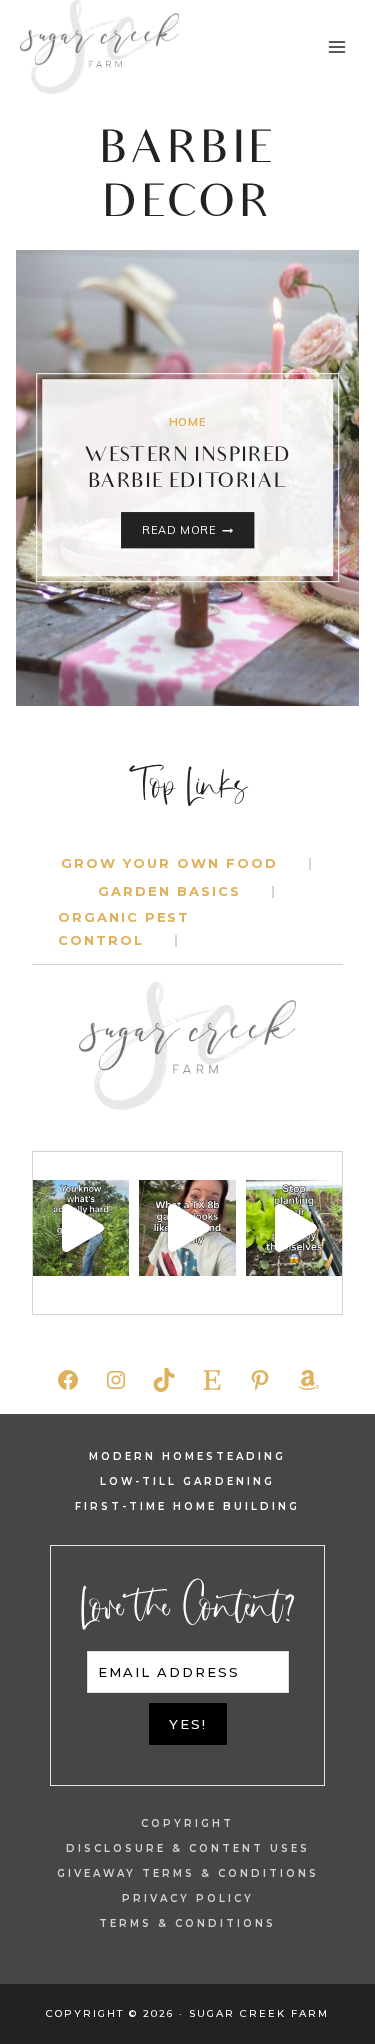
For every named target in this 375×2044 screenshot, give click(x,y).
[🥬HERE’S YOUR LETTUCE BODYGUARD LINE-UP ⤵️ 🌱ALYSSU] (294, 1228)
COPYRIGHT (187, 1823)
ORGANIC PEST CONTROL (124, 928)
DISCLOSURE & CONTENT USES (188, 1848)
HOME (187, 422)
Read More (197, 532)
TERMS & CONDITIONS (187, 1923)
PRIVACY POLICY (188, 1898)
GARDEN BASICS (169, 891)
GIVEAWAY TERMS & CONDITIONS (188, 1873)
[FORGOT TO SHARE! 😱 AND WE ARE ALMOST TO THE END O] (187, 1228)
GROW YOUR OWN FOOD (169, 863)
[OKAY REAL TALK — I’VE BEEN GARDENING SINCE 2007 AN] (81, 1228)
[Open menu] (336, 46)
